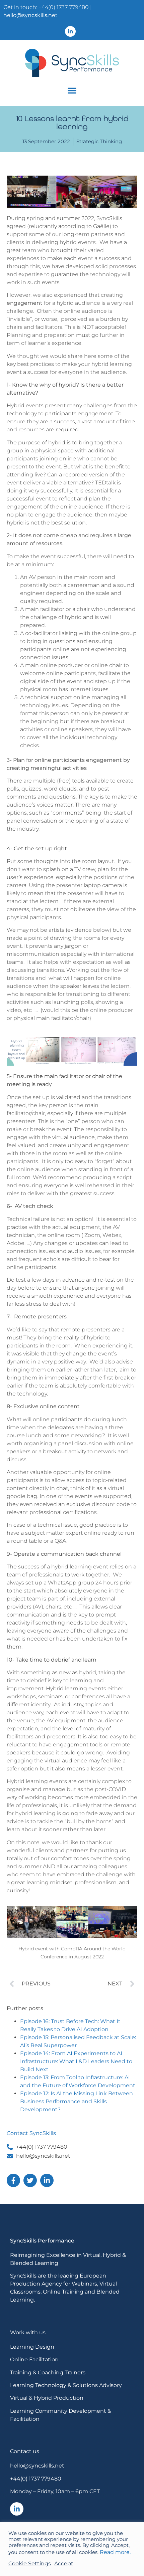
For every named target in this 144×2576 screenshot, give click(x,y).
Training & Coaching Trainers (48, 2373)
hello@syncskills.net (30, 15)
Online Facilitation (34, 2359)
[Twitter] (30, 2180)
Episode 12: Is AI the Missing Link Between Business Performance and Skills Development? (77, 2101)
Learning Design (32, 2347)
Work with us (28, 2332)
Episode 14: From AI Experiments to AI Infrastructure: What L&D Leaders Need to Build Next (76, 2061)
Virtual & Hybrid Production (47, 2398)
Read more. (115, 2552)
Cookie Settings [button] (30, 2563)
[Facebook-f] (13, 2180)
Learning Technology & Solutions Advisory (66, 2385)
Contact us (25, 2451)
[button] (72, 90)
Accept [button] (64, 2563)
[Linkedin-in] (70, 31)
